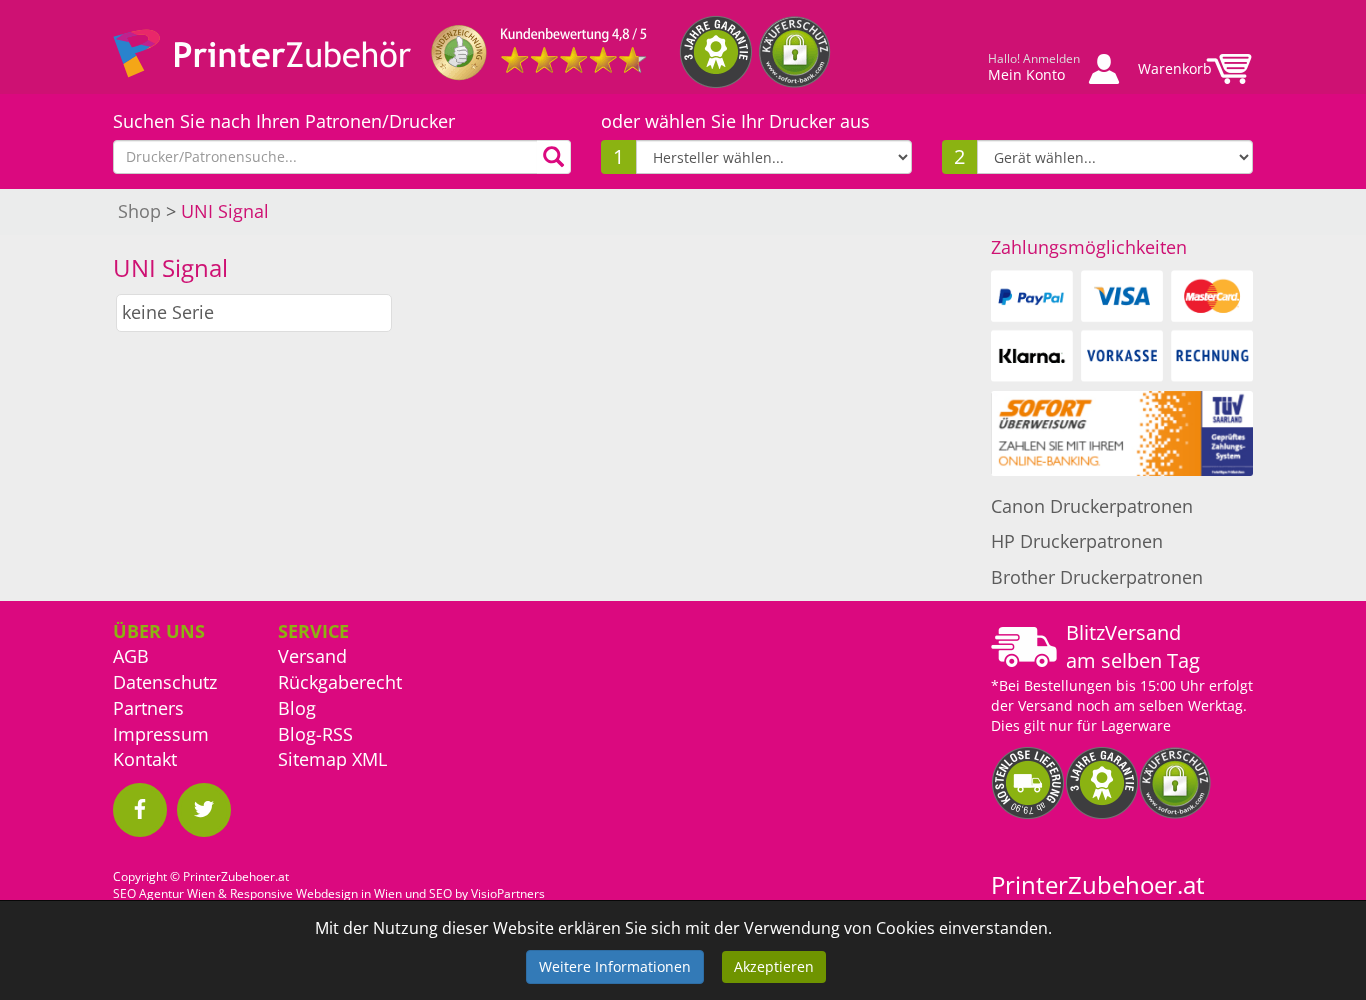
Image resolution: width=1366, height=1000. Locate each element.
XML (369, 759)
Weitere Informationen (615, 966)
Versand (312, 656)
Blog (297, 708)
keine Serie (168, 312)
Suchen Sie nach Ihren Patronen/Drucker (284, 121)
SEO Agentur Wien (164, 893)
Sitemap (312, 759)
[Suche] (554, 157)
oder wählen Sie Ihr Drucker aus (735, 121)
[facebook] (140, 810)
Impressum (161, 734)
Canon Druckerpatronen (1092, 506)
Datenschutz (165, 682)
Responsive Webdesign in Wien (316, 893)
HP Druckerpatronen (1077, 541)
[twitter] (204, 810)
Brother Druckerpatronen (1097, 577)
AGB (131, 656)
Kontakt (145, 759)
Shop (139, 211)
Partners (148, 708)
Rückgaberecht (340, 682)
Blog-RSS (315, 734)
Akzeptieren (774, 966)
